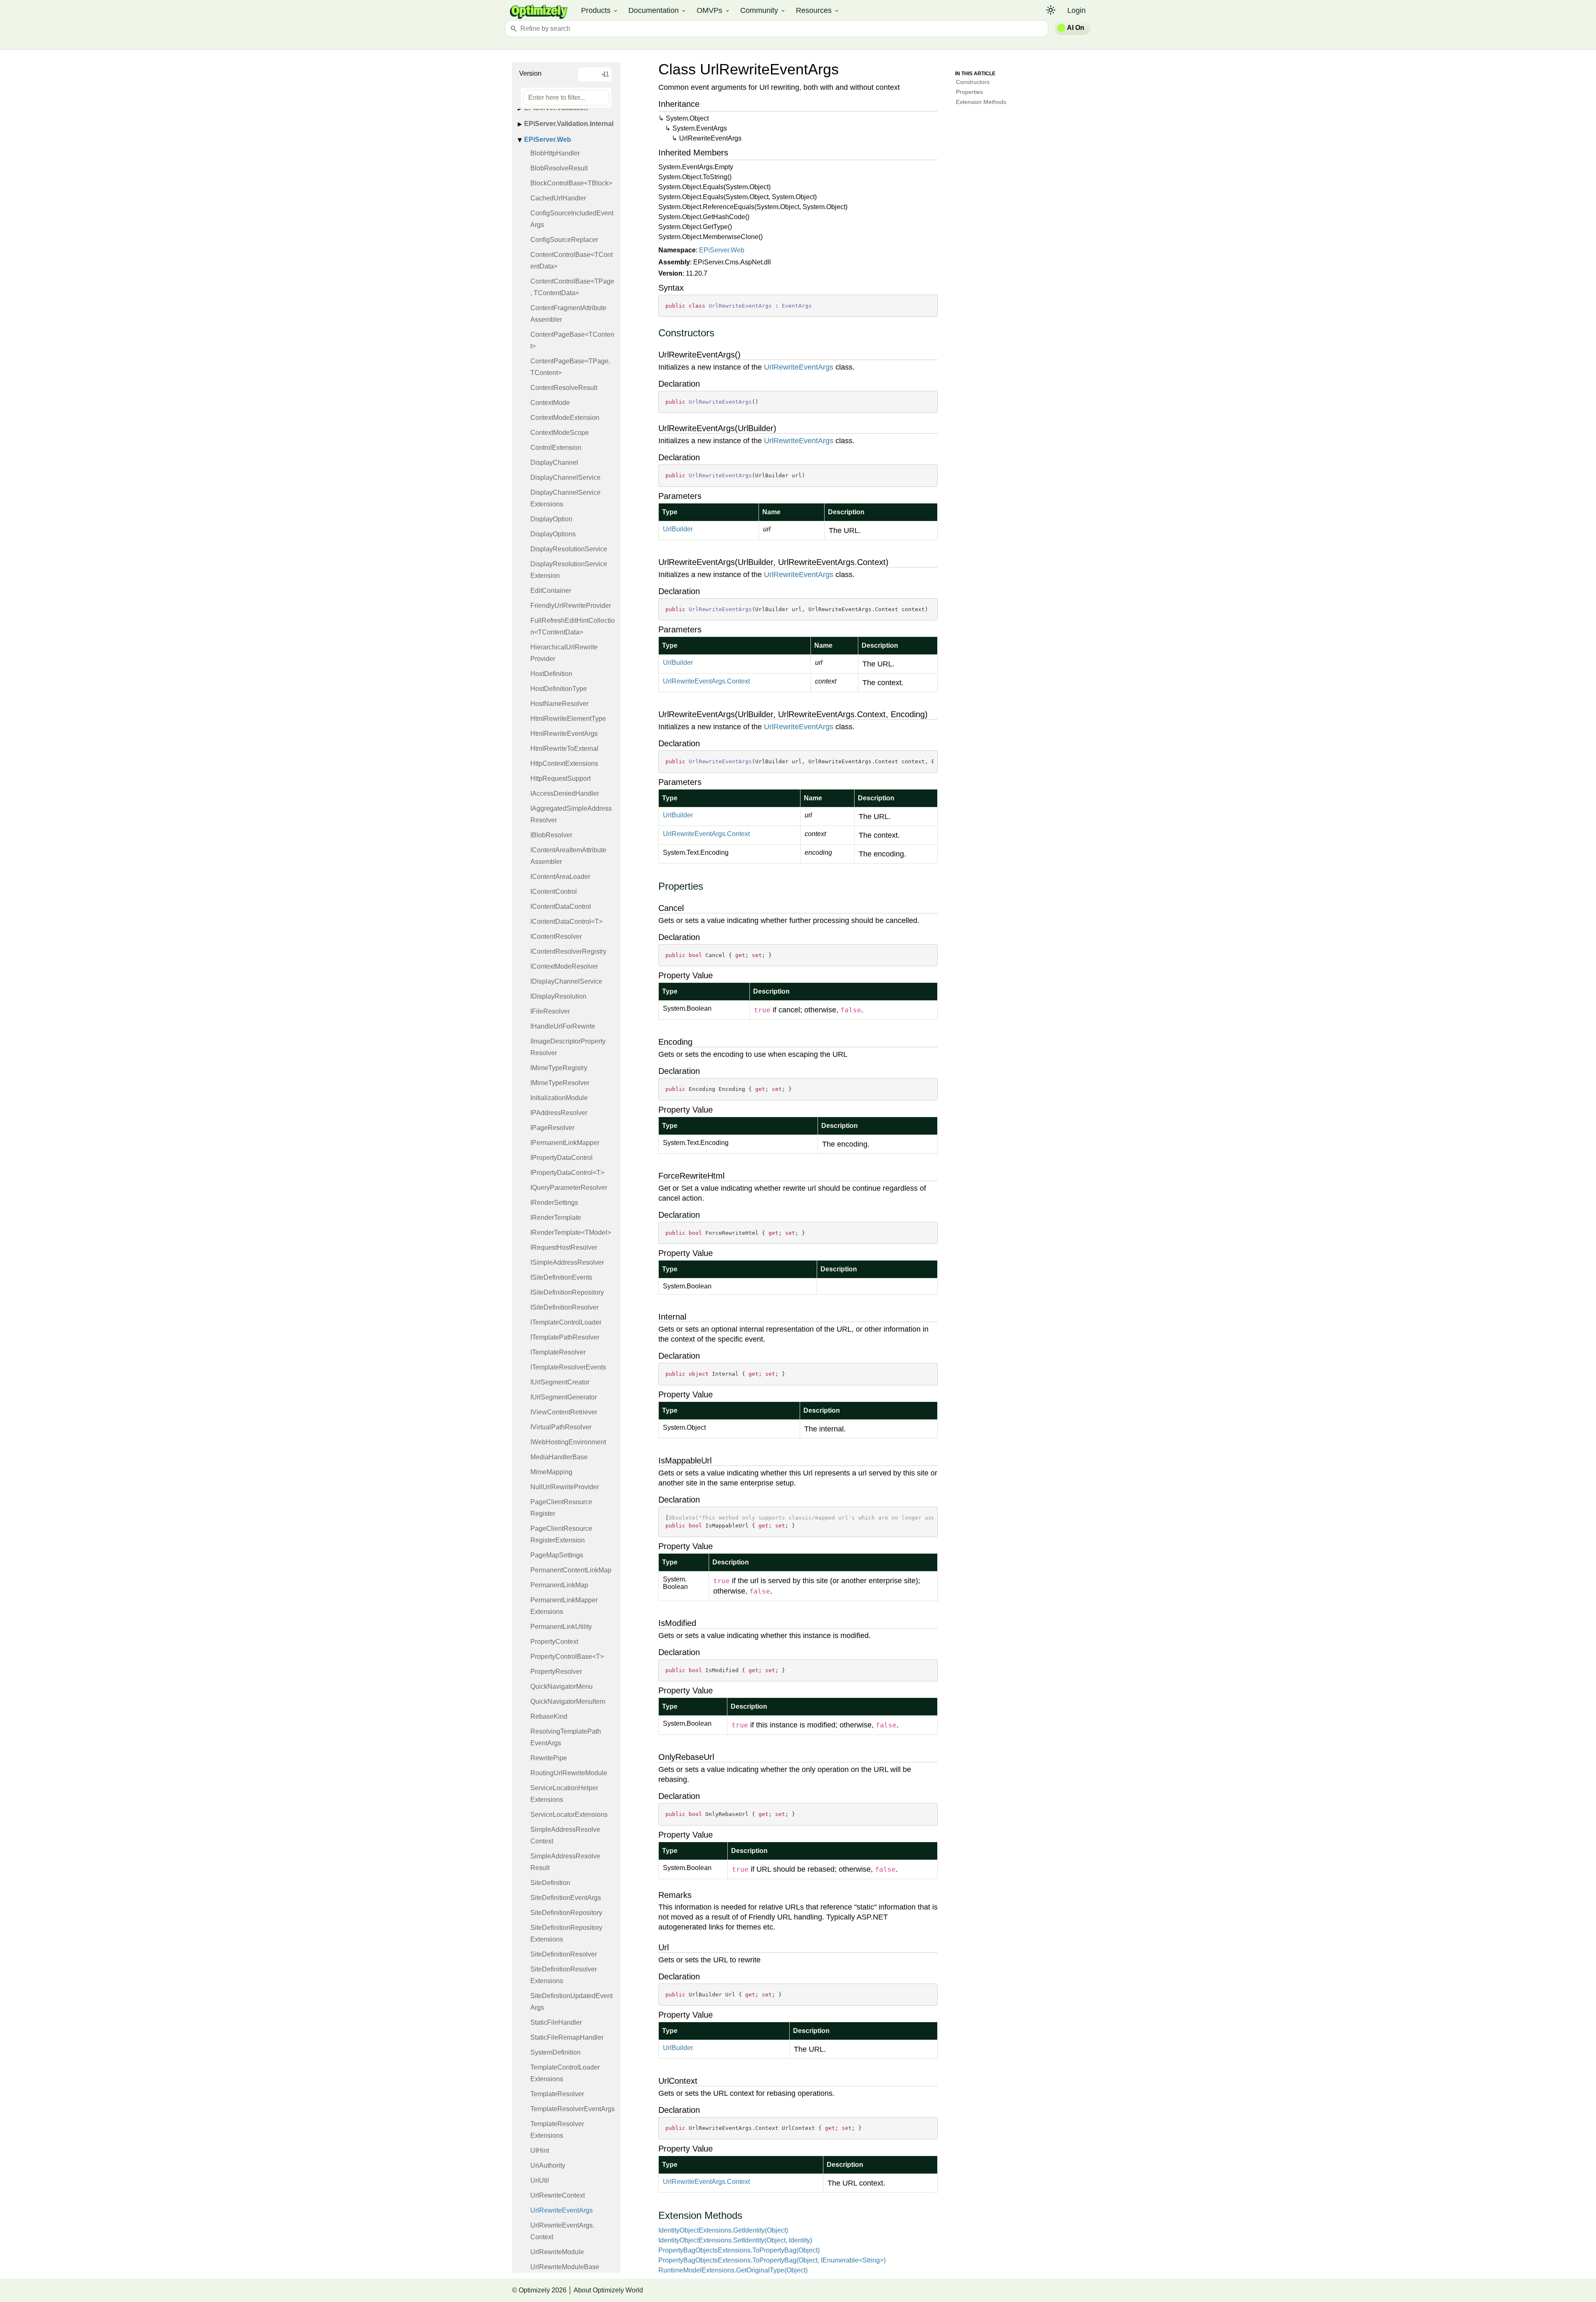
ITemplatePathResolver (565, 1337)
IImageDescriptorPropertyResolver (568, 1047)
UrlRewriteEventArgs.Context (562, 2231)
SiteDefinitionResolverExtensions (564, 1975)
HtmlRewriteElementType (568, 719)
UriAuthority (548, 2165)
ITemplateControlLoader (566, 1322)
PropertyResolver (556, 1672)
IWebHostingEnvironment (568, 1442)
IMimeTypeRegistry (559, 1068)
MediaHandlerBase (559, 1457)
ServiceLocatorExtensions (569, 1815)
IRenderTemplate (556, 1218)
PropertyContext (554, 1642)
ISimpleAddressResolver (567, 1262)
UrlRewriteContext (558, 2195)
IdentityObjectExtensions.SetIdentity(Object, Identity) (735, 2240)
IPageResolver (552, 1128)
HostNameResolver (559, 704)
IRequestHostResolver (564, 1247)
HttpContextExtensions (564, 764)
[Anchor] (654, 333)
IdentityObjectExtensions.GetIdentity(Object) (723, 2230)
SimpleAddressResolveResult (565, 1862)
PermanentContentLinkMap (571, 1570)
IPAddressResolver (559, 1113)
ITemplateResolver (558, 1352)
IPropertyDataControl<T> (567, 1173)
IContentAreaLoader (560, 877)
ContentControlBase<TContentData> (571, 260)
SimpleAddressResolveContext (565, 1835)
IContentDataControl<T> (566, 922)
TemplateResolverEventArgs (573, 2109)
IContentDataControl (561, 907)
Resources (818, 10)
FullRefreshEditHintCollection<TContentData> (573, 626)
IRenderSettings (554, 1203)
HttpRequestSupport (560, 778)
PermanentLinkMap (559, 1585)
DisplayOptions (553, 534)
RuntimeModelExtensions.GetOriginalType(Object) (733, 2270)
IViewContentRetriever (564, 1412)
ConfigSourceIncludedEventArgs (572, 219)
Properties (969, 92)
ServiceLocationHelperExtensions (564, 1794)
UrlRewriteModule (557, 2252)
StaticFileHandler (556, 2022)
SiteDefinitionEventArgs (566, 1898)
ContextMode (550, 403)
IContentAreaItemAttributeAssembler (568, 856)
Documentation (658, 10)
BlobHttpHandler (555, 153)
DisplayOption (551, 519)
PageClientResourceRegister (561, 1508)
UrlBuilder (678, 529)
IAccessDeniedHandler (565, 793)
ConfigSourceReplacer (564, 240)
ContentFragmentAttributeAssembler (568, 314)
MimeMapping (551, 1472)
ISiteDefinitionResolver (564, 1307)
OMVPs (713, 10)
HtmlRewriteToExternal (564, 749)
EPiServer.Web (548, 139)
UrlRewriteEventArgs (562, 2210)
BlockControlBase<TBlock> (571, 183)
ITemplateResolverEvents (568, 1367)
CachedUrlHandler (558, 198)
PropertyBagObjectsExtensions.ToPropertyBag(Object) (739, 2250)
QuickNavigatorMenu (562, 1686)
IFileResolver (550, 1011)
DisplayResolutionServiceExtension (569, 570)
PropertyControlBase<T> (567, 1657)
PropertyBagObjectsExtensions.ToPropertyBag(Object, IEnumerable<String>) (772, 2260)
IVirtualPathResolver (561, 1427)
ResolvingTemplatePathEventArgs (566, 1737)
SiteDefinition (550, 1883)
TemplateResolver (557, 2094)
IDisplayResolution (558, 996)
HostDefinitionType (559, 689)
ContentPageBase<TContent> (572, 340)
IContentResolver (556, 936)
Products (600, 10)
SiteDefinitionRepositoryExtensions (566, 1933)
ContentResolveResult (564, 388)
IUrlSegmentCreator (560, 1382)
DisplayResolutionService (569, 549)
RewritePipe (549, 1758)
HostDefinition (551, 674)
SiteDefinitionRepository (566, 1913)
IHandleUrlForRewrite (563, 1026)
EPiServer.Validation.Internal (569, 124)
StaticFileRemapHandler (567, 2037)
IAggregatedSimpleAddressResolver (571, 814)
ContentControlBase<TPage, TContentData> (572, 287)
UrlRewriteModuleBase (565, 2267)
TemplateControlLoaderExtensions (565, 2073)
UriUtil (540, 2180)
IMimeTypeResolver (560, 1083)
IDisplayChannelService (566, 981)
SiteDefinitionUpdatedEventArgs (571, 2002)
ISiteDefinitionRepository (567, 1292)
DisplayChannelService (565, 477)
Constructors (973, 82)
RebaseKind (549, 1716)
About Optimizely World (608, 2290)
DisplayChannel (554, 463)
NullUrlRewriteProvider (565, 1487)
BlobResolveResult (559, 168)
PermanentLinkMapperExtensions (564, 1606)
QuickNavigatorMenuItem (568, 1701)
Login (1076, 10)
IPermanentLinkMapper (565, 1143)
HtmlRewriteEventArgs (564, 734)
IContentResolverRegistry (568, 951)
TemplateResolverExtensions (557, 2130)
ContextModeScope (560, 433)
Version (530, 73)
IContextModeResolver (564, 966)
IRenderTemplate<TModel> (571, 1232)
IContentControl (554, 892)
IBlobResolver (551, 835)
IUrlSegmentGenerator (564, 1397)
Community (763, 10)
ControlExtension (556, 448)
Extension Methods (981, 102)
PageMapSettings (557, 1555)
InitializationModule (559, 1098)
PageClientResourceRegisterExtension (561, 1534)
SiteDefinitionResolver (564, 1954)
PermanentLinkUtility (561, 1627)
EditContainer (551, 591)
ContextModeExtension (565, 418)
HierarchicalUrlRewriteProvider (564, 653)
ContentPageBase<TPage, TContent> (570, 367)
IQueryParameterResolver (569, 1188)
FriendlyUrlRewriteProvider (571, 606)
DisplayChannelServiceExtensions (565, 498)
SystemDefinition (555, 2052)
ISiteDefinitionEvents (561, 1277)
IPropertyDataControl (562, 1158)
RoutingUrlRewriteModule (569, 1773)
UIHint (540, 2150)
